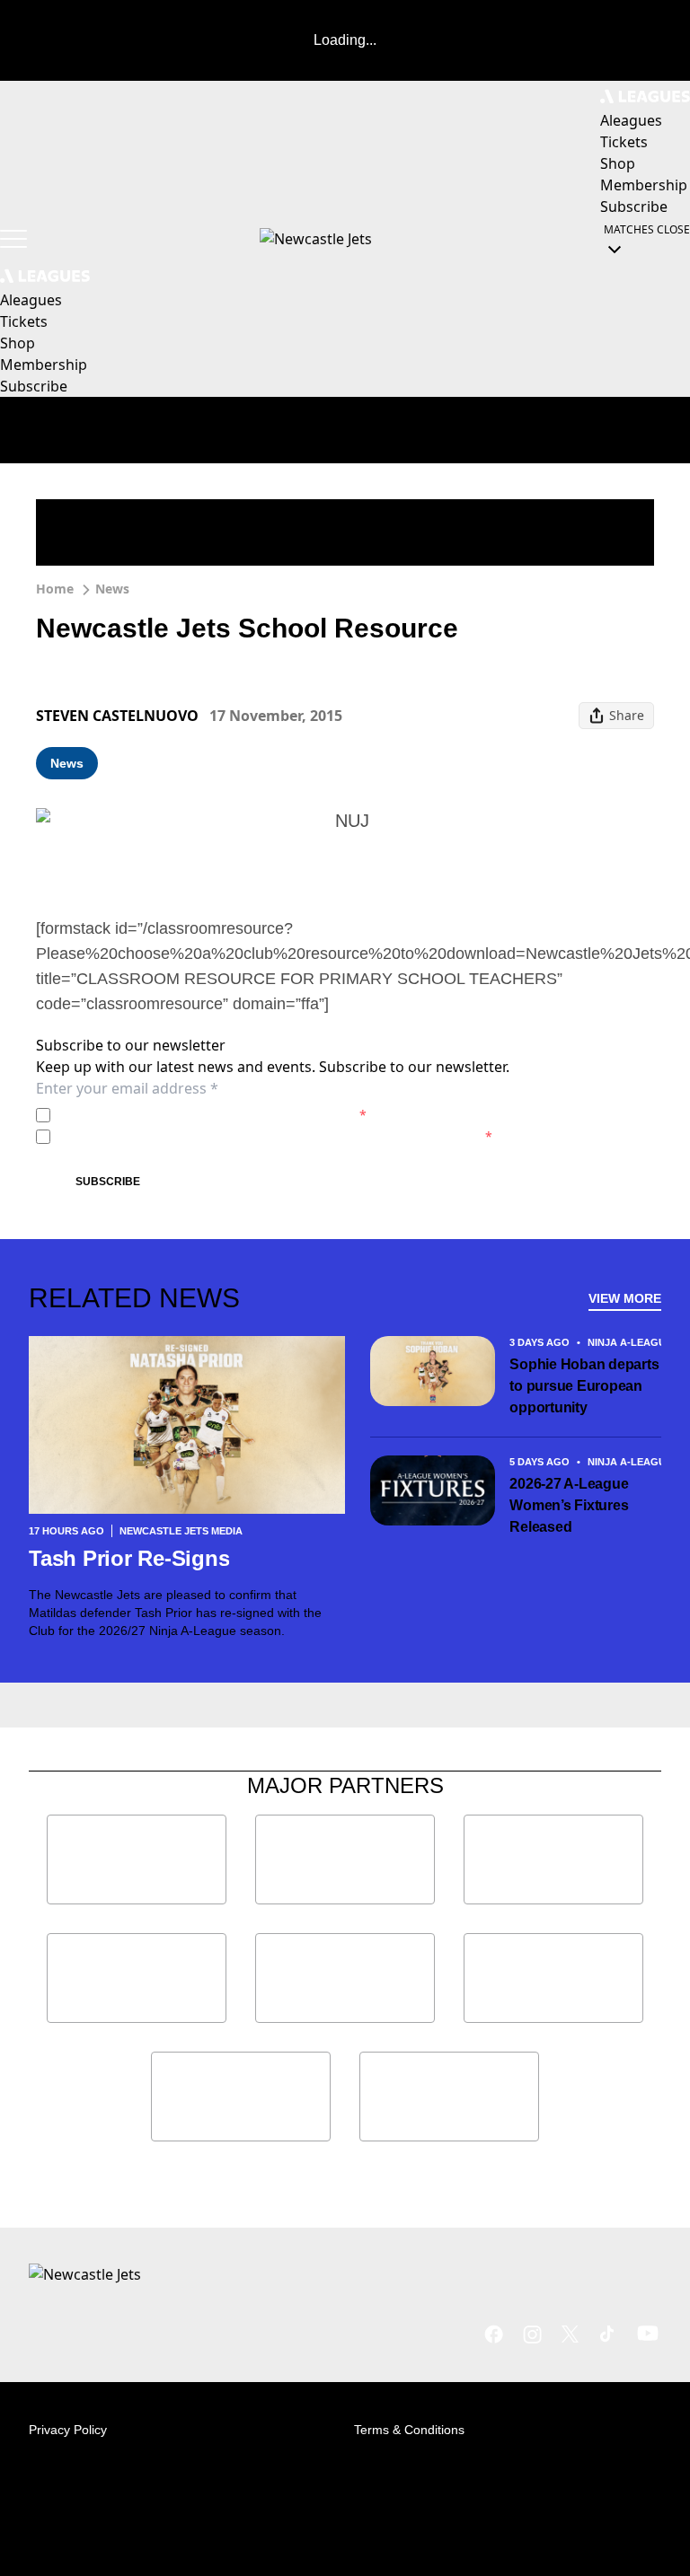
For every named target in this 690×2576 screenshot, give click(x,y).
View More (625, 1298)
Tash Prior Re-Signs (129, 1558)
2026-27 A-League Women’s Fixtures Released (569, 1505)
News (112, 589)
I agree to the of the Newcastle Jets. (212, 1115)
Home (55, 589)
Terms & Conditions (409, 2430)
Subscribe (108, 1182)
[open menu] (13, 239)
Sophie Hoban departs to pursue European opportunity (584, 1386)
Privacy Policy (183, 1115)
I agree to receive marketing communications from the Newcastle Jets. (275, 1136)
